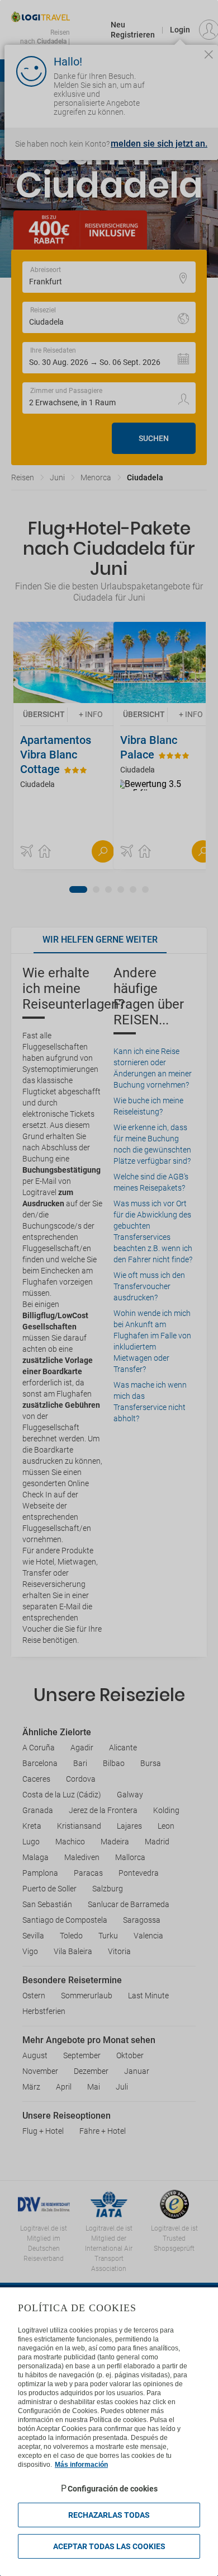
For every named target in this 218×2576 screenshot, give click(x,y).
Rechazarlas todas (109, 2515)
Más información (81, 2465)
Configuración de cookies (113, 2489)
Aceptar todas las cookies (109, 2546)
